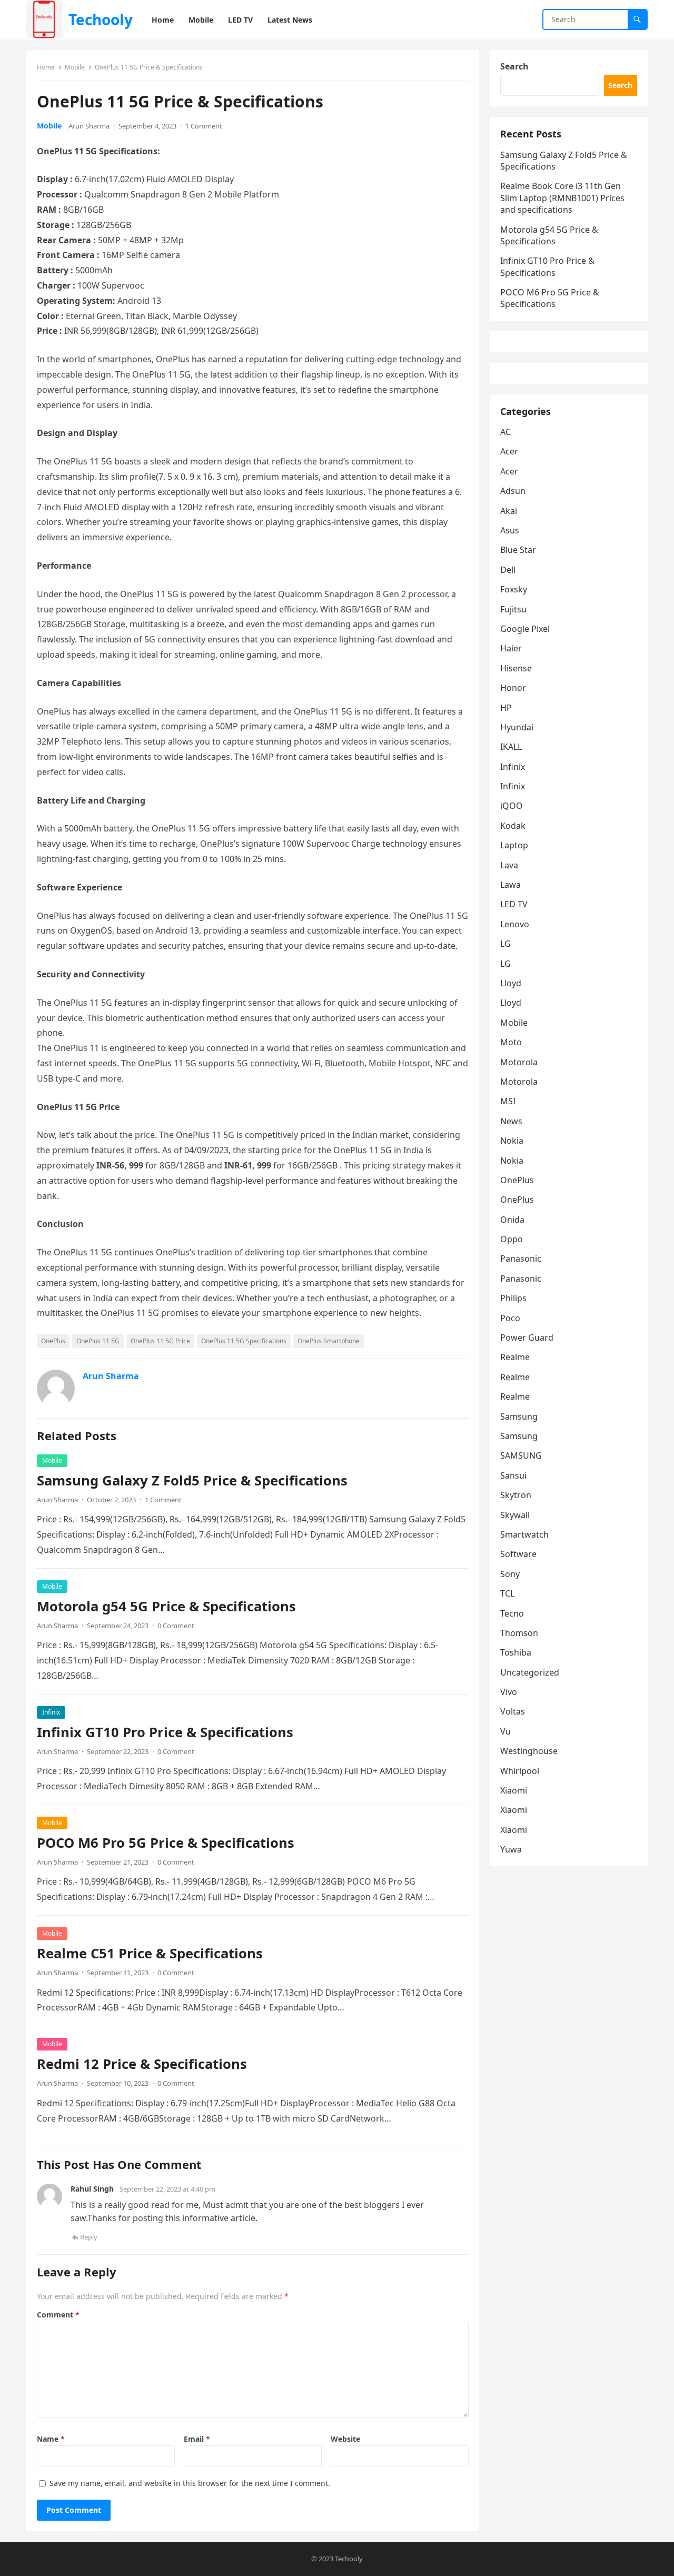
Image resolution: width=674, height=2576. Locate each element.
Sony (510, 1574)
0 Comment (176, 1626)
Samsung (519, 1416)
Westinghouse (529, 1751)
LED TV (514, 904)
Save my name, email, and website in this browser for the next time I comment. (190, 2483)
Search (514, 66)
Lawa (511, 885)
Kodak (513, 826)
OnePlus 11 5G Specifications (244, 1341)
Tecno (512, 1613)
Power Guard (527, 1337)
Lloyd (511, 983)
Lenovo (515, 924)
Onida (512, 1220)
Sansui (513, 1475)
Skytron (516, 1495)
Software (518, 1554)
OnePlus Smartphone (329, 1341)
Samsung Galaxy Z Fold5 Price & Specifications (192, 1480)
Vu (506, 1731)
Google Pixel (525, 629)
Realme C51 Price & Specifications (150, 1953)
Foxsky (514, 589)
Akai (509, 511)
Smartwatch (524, 1534)
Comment (58, 2315)
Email (197, 2439)
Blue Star (518, 550)
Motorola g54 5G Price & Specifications (166, 1606)
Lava (509, 865)
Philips (513, 1298)
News (511, 1121)
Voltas (513, 1711)
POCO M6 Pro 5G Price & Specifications (166, 1843)
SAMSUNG (521, 1455)
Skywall (515, 1515)
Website (345, 2439)
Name (51, 2439)
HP (506, 708)
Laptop (514, 845)
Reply (89, 2237)
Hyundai (517, 727)
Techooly (101, 19)
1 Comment (204, 126)
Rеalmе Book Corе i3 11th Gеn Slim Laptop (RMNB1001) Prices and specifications (562, 198)
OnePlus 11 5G (98, 1341)
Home (46, 67)
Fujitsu (513, 609)
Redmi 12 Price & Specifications (142, 2064)
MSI (508, 1101)
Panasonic (521, 1259)
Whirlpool (520, 1771)
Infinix (51, 1712)
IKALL (511, 747)
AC (506, 432)
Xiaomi (514, 1790)
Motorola (519, 1062)
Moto (511, 1042)
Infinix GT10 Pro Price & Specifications (165, 1732)
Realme (515, 1357)
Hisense (516, 668)
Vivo (509, 1692)
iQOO (512, 806)
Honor (513, 688)
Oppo (512, 1239)
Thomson (519, 1633)
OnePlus (53, 1341)
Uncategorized (530, 1672)
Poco (510, 1318)
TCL (507, 1593)
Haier (511, 648)
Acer (509, 451)
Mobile (75, 67)
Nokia (512, 1141)
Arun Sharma (89, 126)
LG (506, 944)
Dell (508, 570)
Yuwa (511, 1849)
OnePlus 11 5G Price (160, 1341)
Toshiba (516, 1652)
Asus (510, 530)
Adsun (513, 491)
